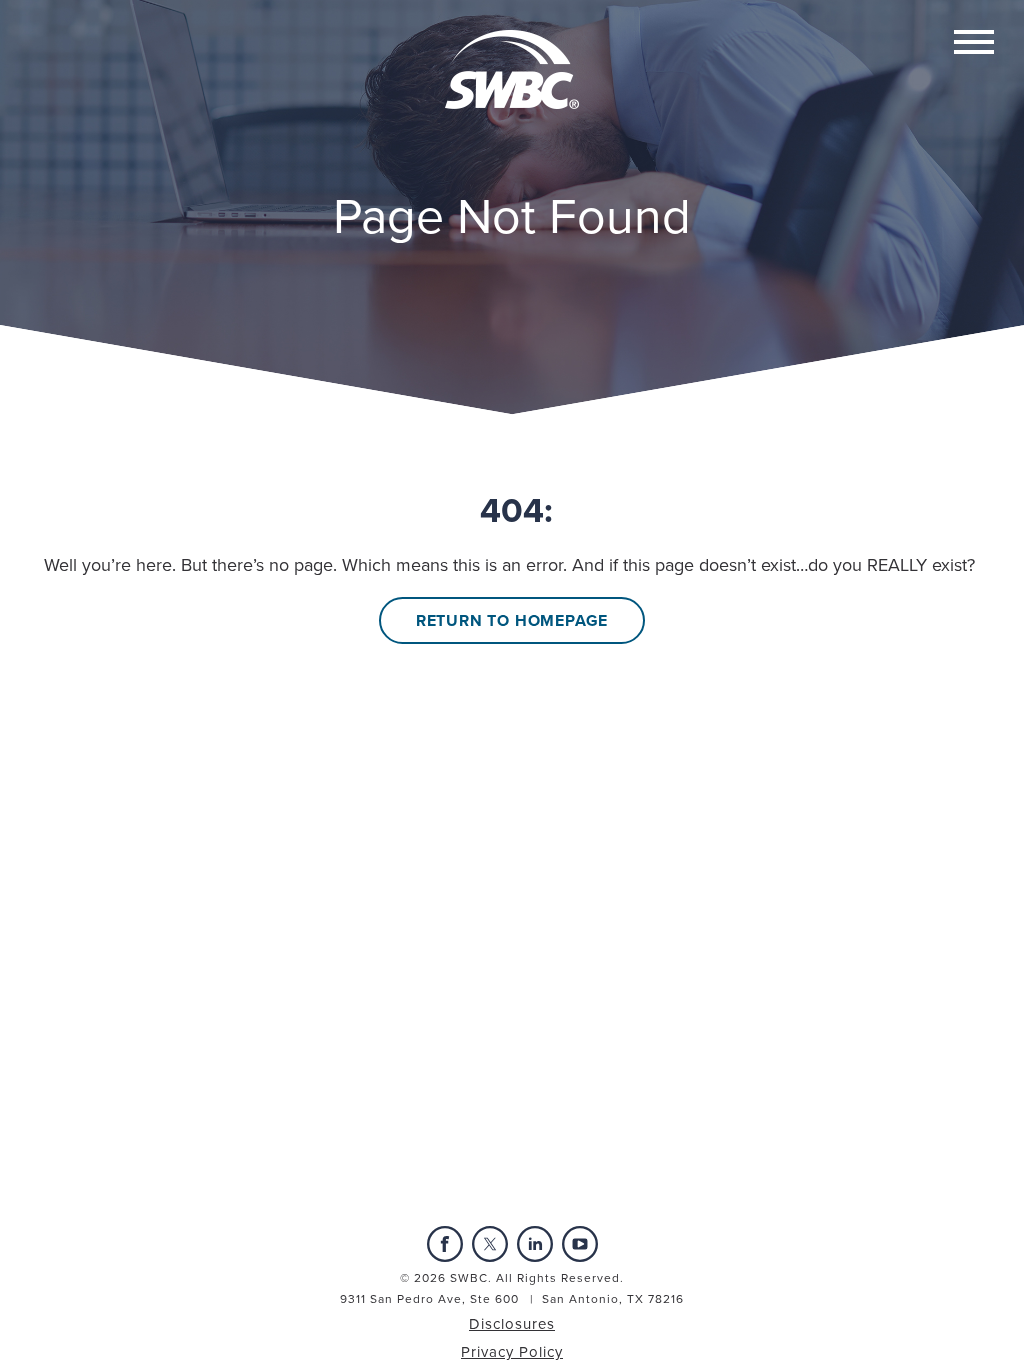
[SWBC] (512, 53)
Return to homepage (512, 621)
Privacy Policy (512, 1352)
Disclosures (512, 1324)
